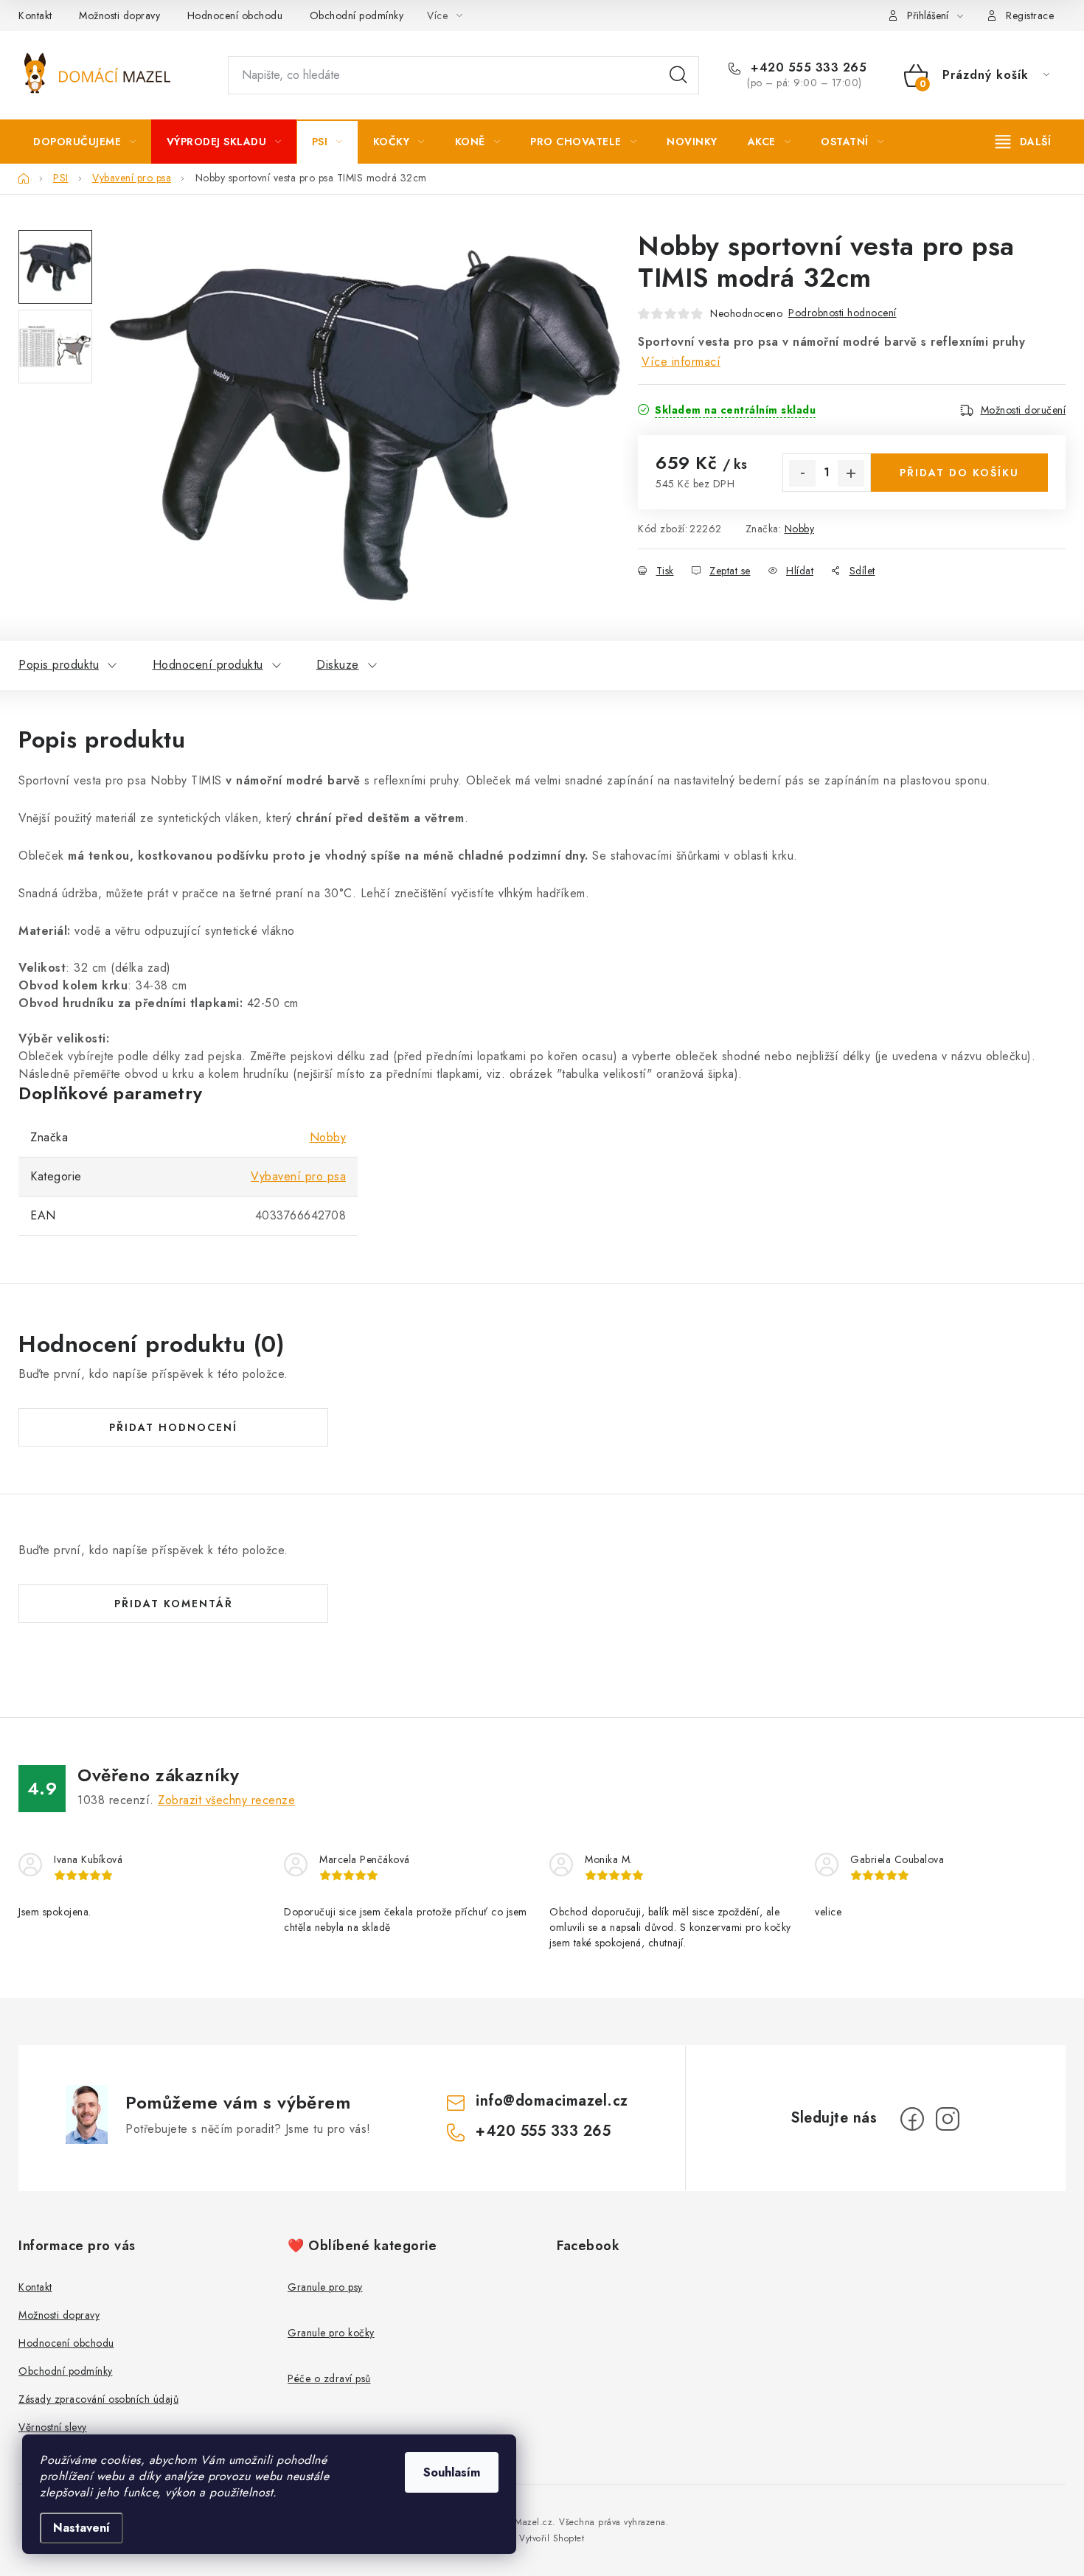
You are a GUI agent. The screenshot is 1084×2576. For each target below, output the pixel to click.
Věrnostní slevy (53, 2427)
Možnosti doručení (1024, 410)
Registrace (1030, 15)
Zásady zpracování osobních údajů (98, 2399)
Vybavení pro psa (298, 1176)
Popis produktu (59, 665)
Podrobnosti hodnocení (842, 313)
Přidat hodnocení (173, 1427)
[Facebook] (912, 2119)
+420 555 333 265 (807, 68)
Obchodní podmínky (357, 15)
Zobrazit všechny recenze (226, 1800)
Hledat (678, 75)
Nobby (800, 529)
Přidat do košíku (959, 473)
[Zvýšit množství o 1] (851, 473)
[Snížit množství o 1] (802, 473)
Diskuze (338, 665)
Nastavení (81, 2528)
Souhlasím (452, 2472)
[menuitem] (85, 142)
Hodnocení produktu (208, 665)
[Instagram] (948, 2119)
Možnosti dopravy (119, 15)
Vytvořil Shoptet (552, 2538)
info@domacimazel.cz (552, 2101)
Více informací (681, 362)
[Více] (1023, 142)
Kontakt (35, 15)
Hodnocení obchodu (235, 15)
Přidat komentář (174, 1604)
